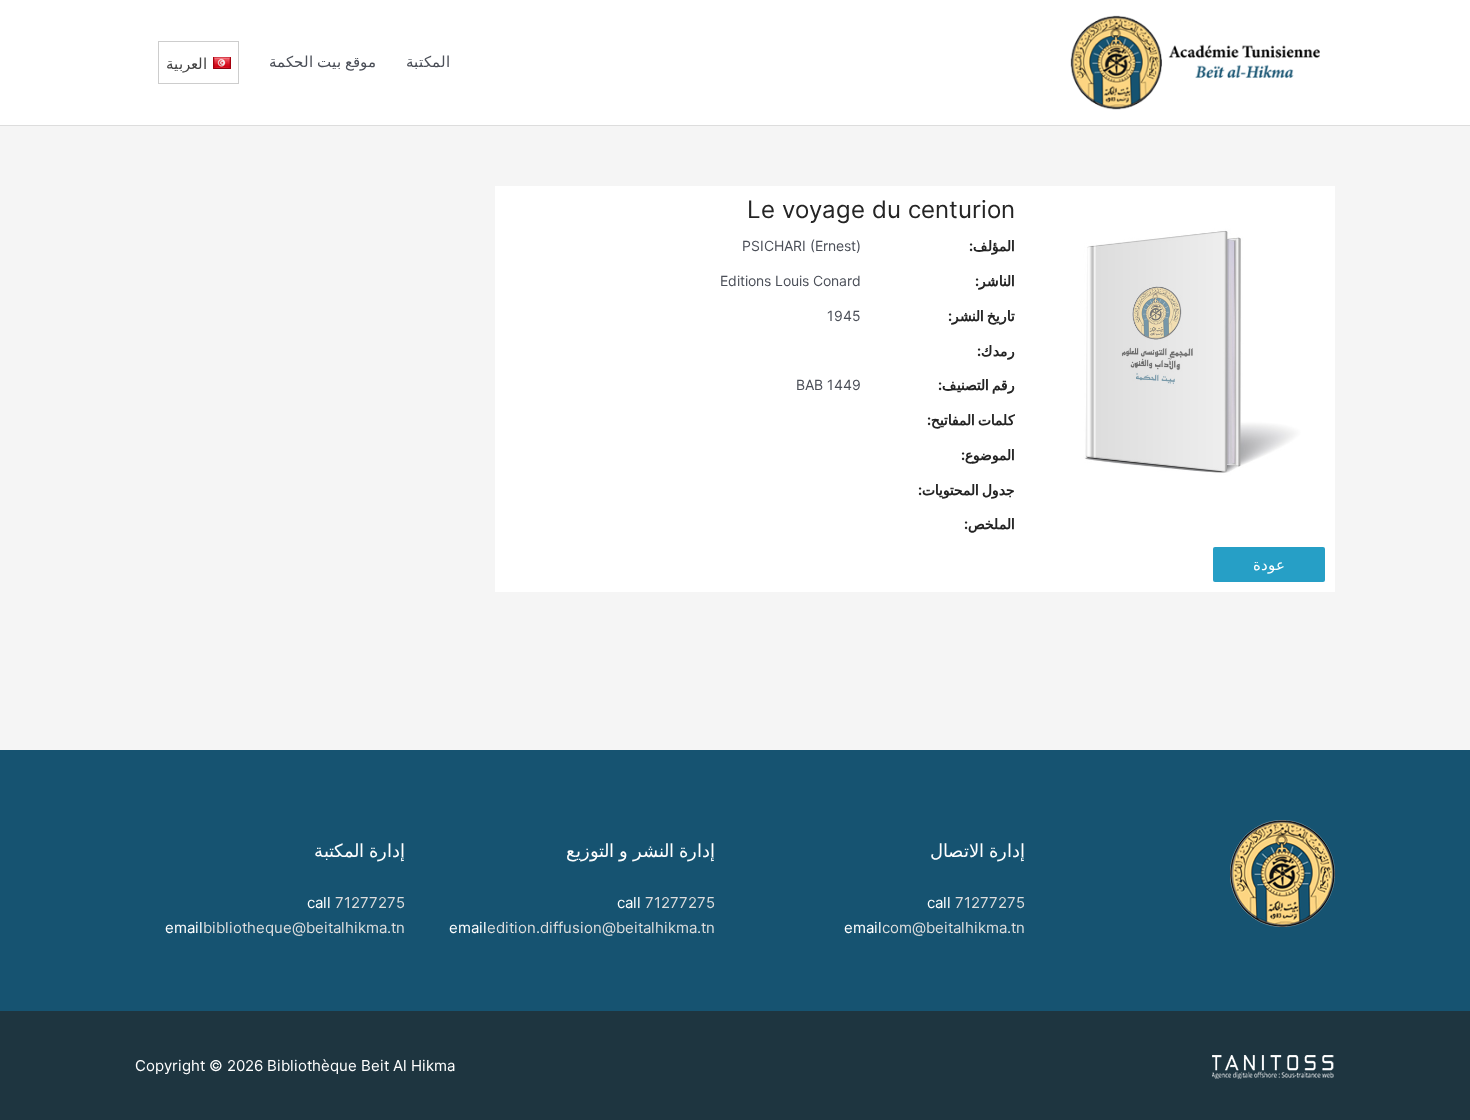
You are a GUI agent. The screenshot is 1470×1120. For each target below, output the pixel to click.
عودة (1269, 564)
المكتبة (428, 61)
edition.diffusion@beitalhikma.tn (601, 927)
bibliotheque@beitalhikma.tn (304, 927)
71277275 (990, 902)
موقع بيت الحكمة (322, 61)
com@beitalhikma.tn (953, 927)
